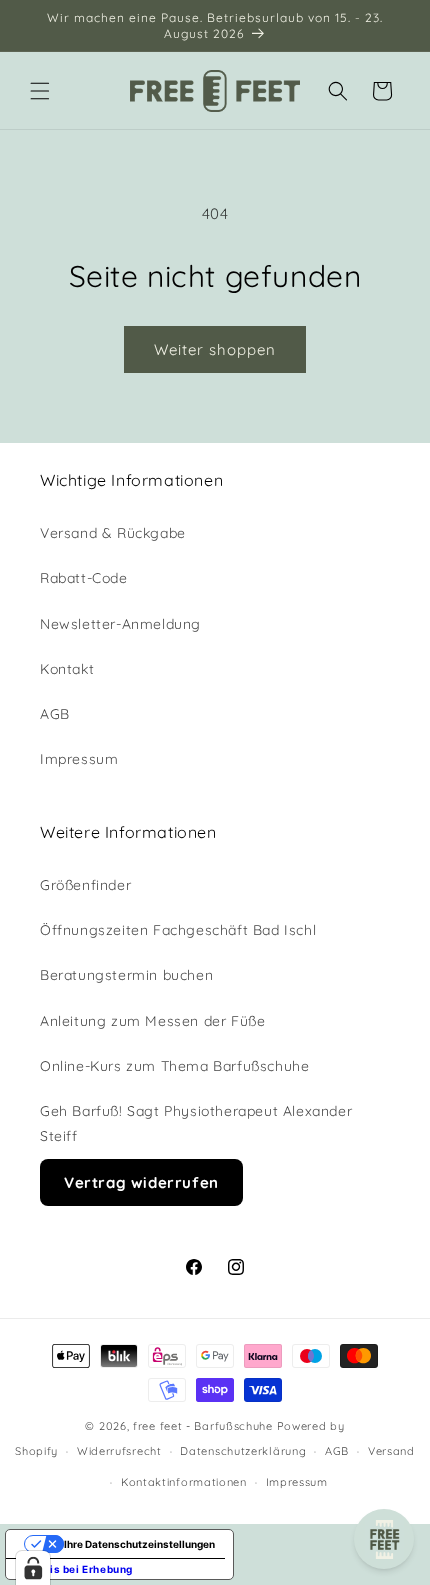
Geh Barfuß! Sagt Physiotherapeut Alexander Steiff (196, 1123)
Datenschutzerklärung (243, 1451)
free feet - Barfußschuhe (203, 1426)
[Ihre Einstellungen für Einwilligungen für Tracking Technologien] (33, 1568)
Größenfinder (85, 885)
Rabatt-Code (84, 578)
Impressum (79, 759)
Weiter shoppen (215, 349)
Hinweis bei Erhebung (74, 1569)
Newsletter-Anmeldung (120, 624)
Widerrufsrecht (119, 1451)
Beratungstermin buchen (126, 975)
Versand (391, 1451)
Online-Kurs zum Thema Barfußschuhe (174, 1066)
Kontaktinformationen (184, 1482)
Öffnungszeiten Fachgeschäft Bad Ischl (178, 930)
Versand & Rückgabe (113, 533)
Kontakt (67, 669)
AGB (55, 714)
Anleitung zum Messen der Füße (152, 1021)
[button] (40, 91)
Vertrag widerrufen (141, 1182)
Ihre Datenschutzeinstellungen (139, 1544)
